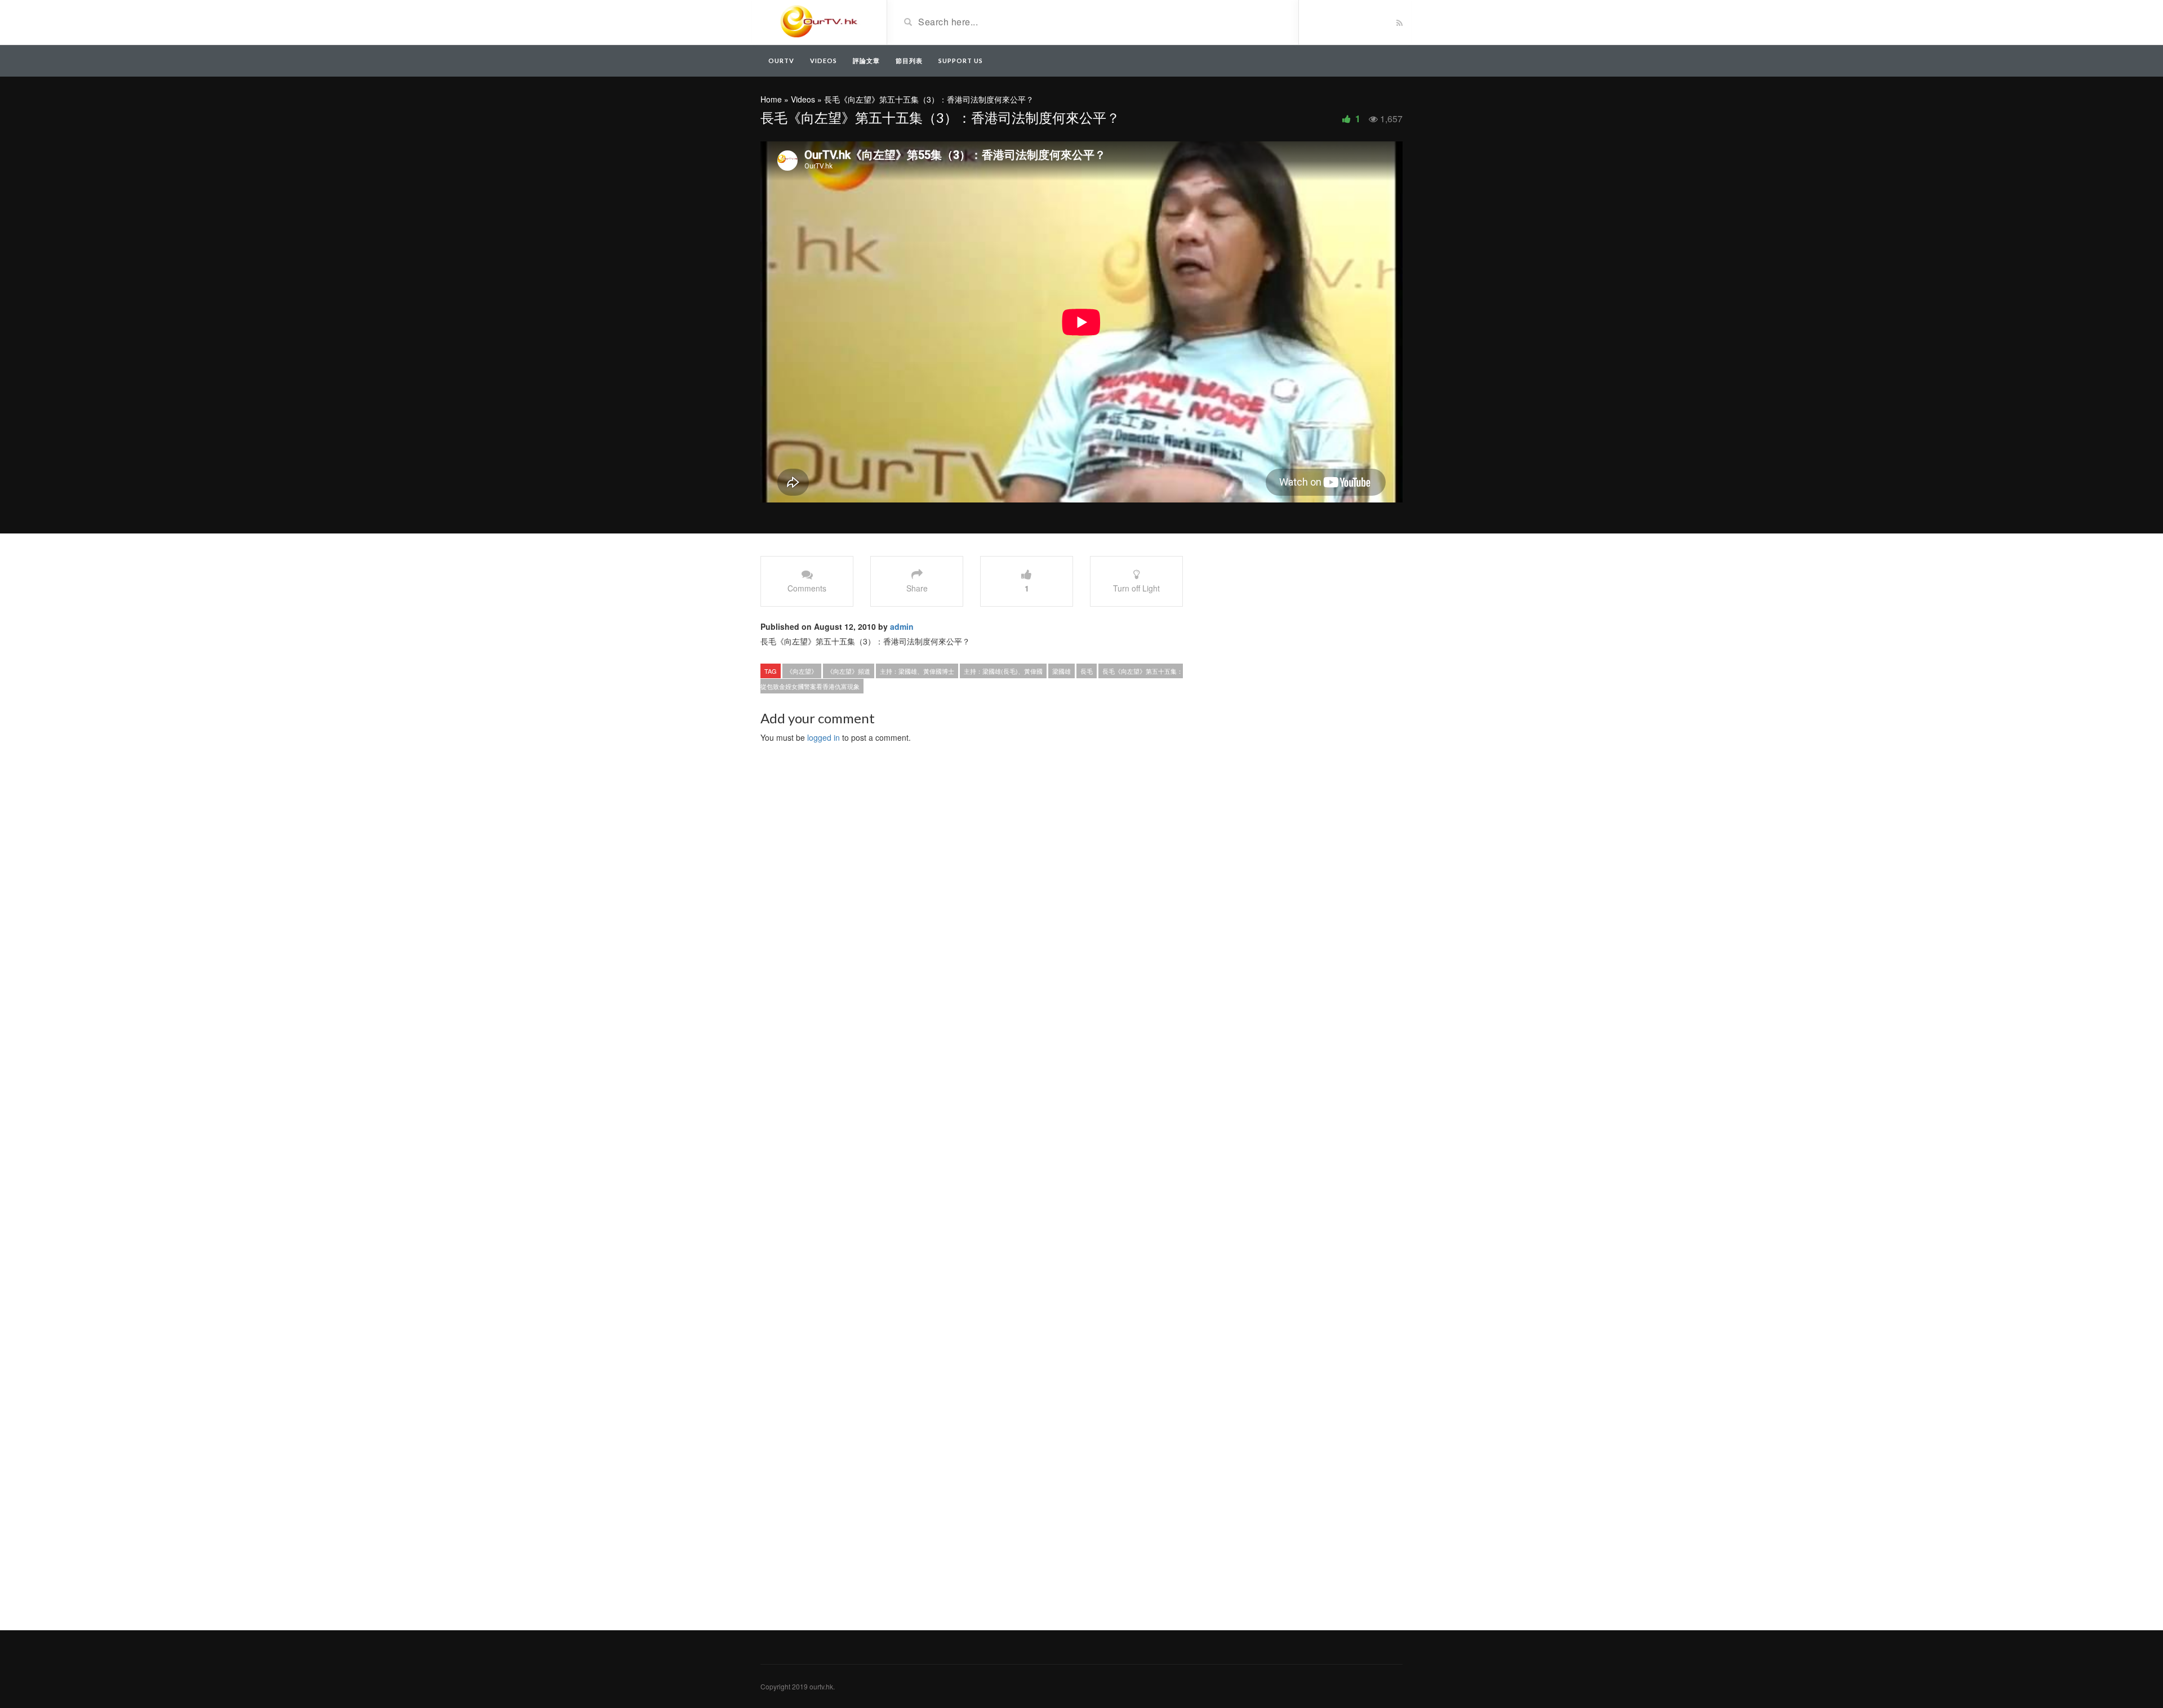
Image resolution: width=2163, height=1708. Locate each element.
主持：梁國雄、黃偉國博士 (917, 671)
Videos (824, 61)
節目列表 (909, 61)
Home (771, 99)
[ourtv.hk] (819, 21)
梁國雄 (1062, 671)
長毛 (1087, 671)
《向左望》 (802, 671)
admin (902, 626)
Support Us (961, 61)
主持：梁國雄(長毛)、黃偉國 (1003, 671)
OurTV (781, 61)
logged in (824, 737)
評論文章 (866, 61)
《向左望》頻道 (849, 671)
